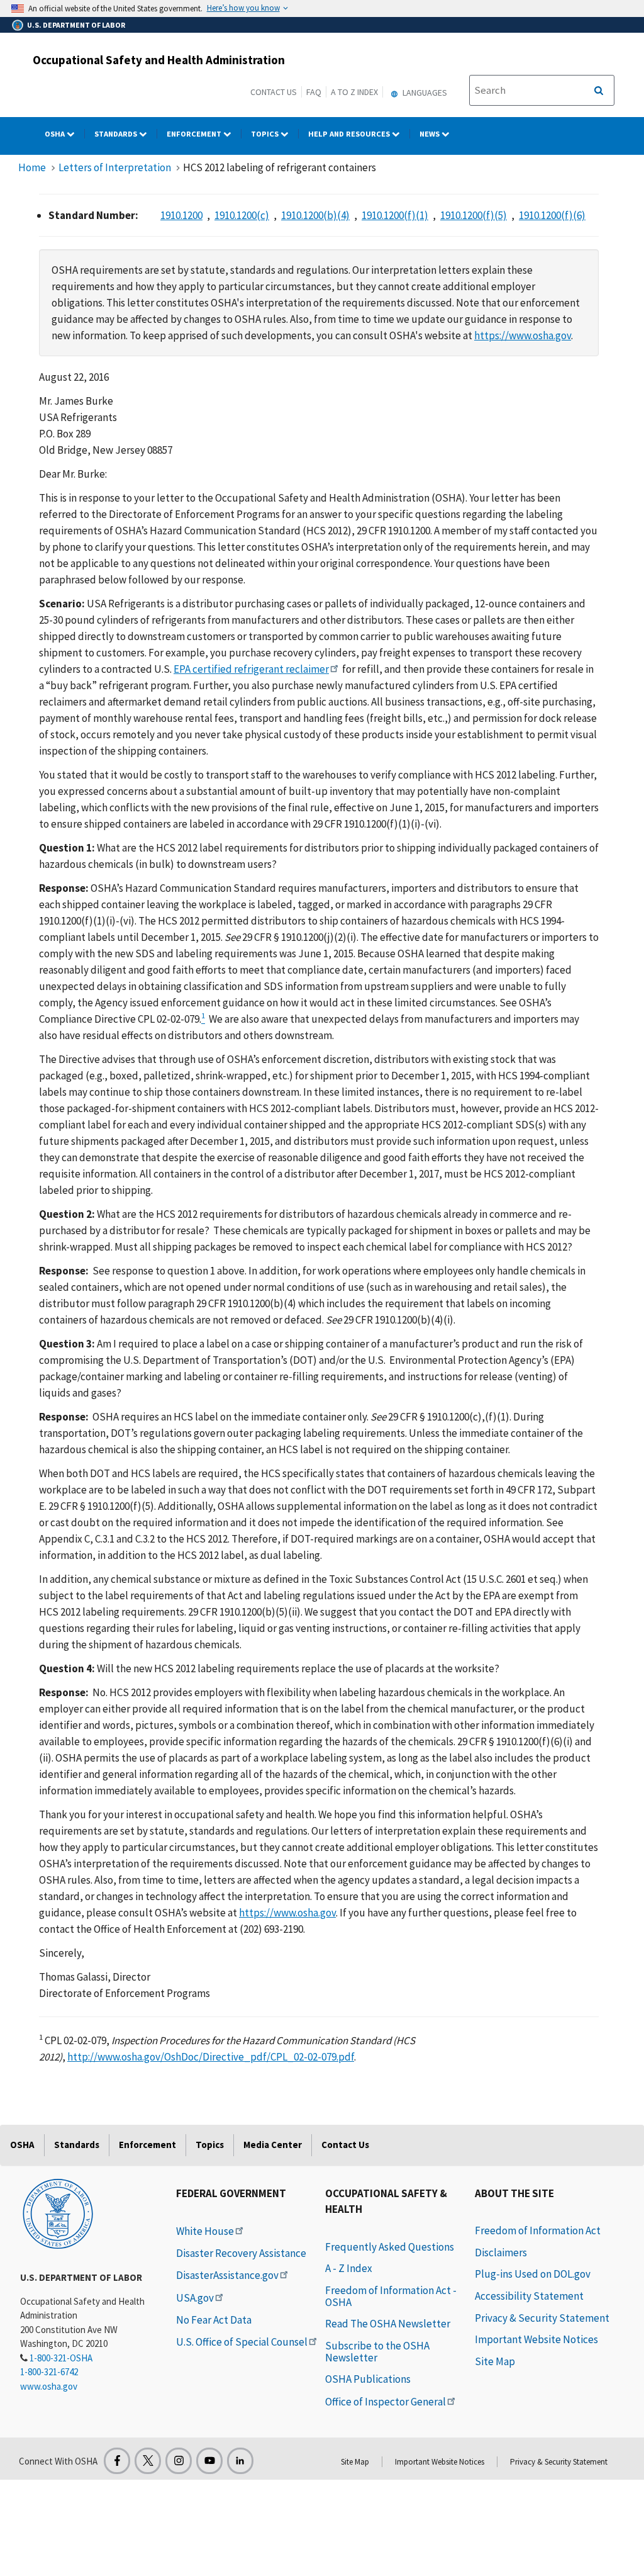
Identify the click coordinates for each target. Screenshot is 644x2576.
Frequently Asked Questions (390, 2247)
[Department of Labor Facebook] (117, 2461)
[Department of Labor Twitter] (148, 2461)
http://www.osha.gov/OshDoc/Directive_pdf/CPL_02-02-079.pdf (211, 2057)
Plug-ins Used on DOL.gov (533, 2274)
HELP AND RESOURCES (350, 134)
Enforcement (195, 134)
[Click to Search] (599, 91)
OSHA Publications (368, 2379)
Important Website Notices (536, 2339)
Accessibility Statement (529, 2296)
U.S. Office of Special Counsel (242, 2342)
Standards (117, 134)
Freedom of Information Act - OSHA (391, 2296)
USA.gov (195, 2298)
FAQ (314, 92)
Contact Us (274, 92)
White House (205, 2231)
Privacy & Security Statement (542, 2318)
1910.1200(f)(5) (474, 215)
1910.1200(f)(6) (552, 215)
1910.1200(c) (242, 215)
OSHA (56, 134)
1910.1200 (181, 215)
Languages (424, 93)
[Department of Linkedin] (240, 2461)
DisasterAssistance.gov (227, 2275)
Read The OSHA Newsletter (388, 2324)
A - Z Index (349, 2268)
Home (32, 167)
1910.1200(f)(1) (395, 215)
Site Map (495, 2361)
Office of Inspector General (386, 2402)
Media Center (273, 2145)
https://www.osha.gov (523, 335)
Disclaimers (501, 2253)
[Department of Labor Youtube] (209, 2461)
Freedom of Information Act (538, 2230)
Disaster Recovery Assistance (241, 2253)
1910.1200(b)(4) (315, 215)
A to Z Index (354, 92)
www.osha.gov (49, 2386)
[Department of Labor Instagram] (179, 2461)
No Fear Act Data (214, 2320)
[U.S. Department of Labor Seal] (58, 2213)
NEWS (430, 134)
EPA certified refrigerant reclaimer (251, 669)
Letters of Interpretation (115, 167)
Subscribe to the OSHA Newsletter (377, 2352)
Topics (266, 134)
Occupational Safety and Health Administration (159, 60)
